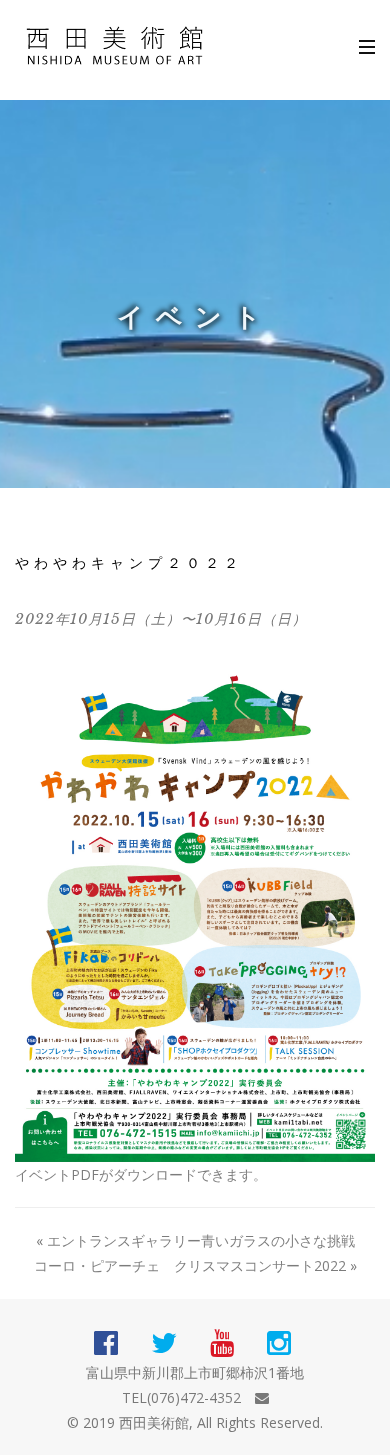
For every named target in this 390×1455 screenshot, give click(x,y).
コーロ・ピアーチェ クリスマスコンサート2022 (190, 1265)
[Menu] (357, 42)
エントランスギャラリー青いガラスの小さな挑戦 (201, 1240)
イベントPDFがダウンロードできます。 (141, 1174)
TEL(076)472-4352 (181, 1397)
